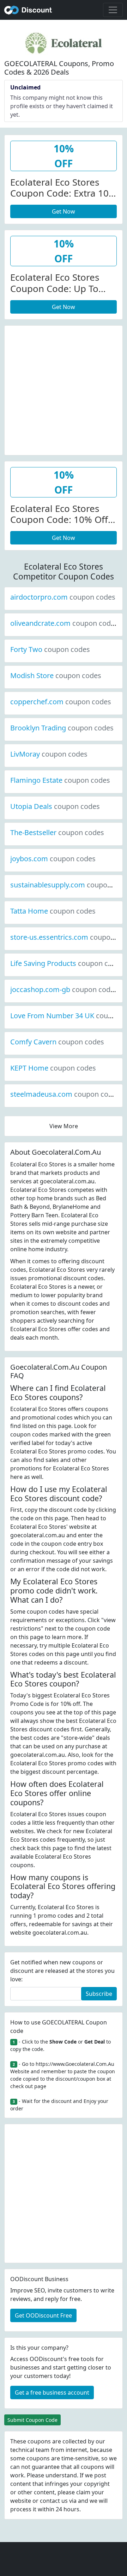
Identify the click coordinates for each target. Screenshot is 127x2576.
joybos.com (53, 859)
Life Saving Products (67, 963)
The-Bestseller (57, 832)
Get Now (64, 211)
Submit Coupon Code (32, 2420)
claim (83, 2492)
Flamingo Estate (60, 780)
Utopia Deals (55, 806)
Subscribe (99, 1994)
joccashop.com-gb (64, 989)
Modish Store (56, 675)
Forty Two (50, 649)
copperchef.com (61, 702)
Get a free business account (52, 2393)
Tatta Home (53, 911)
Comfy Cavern (57, 1042)
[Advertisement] (64, 389)
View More (64, 1126)
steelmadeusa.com (65, 1094)
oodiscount (28, 10)
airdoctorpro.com (63, 597)
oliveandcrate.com (64, 623)
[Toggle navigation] (113, 10)
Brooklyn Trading (62, 728)
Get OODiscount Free (43, 2315)
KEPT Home (53, 1068)
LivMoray (49, 754)
